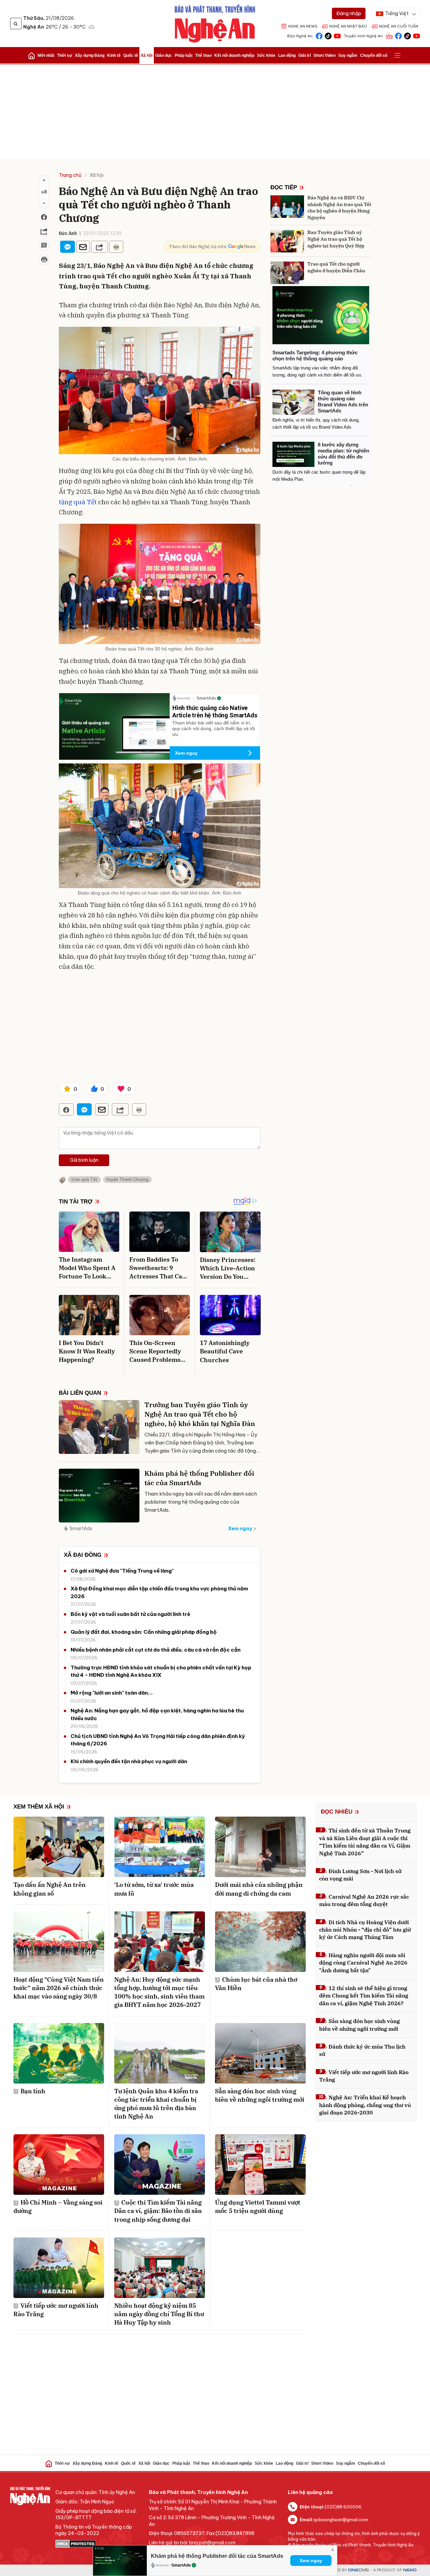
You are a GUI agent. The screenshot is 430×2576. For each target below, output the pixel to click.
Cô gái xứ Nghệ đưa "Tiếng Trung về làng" (122, 1571)
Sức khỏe (266, 55)
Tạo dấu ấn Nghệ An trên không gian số (50, 1889)
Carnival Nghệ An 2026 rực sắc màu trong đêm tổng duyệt (364, 1900)
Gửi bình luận (84, 1160)
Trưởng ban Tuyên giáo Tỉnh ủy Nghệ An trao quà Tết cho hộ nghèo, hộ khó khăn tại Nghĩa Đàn (200, 1414)
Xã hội (147, 55)
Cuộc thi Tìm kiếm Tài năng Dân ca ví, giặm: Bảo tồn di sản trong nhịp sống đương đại (158, 2211)
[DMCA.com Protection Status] (99, 2544)
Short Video (325, 55)
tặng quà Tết (78, 502)
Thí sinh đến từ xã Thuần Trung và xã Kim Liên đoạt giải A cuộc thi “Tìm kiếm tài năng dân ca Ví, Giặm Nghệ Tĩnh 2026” (365, 1842)
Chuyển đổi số (374, 55)
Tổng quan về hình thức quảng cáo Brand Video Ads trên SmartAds (343, 402)
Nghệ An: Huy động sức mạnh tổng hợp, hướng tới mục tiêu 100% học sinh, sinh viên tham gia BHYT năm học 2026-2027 (159, 1992)
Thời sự (65, 55)
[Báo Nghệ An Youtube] (337, 35)
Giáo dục (164, 55)
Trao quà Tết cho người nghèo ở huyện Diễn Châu (336, 267)
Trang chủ (70, 175)
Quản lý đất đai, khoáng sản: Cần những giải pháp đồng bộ (144, 1632)
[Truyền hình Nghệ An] (389, 35)
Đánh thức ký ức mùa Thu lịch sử (362, 2050)
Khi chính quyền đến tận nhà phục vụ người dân (129, 1761)
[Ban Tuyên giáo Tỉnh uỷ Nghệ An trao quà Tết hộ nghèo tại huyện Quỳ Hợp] (287, 241)
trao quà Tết (84, 1179)
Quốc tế (131, 55)
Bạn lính (33, 2091)
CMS (358, 2570)
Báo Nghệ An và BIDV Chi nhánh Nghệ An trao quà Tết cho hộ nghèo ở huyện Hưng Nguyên (339, 208)
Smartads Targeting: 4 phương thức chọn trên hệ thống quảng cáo (315, 355)
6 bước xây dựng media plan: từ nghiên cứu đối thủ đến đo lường (343, 454)
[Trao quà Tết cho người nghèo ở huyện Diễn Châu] (287, 273)
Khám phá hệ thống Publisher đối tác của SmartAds (199, 1478)
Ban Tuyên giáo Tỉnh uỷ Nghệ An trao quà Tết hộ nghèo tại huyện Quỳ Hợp (336, 239)
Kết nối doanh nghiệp (234, 55)
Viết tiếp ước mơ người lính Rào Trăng (56, 2310)
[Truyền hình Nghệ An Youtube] (417, 35)
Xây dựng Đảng (90, 55)
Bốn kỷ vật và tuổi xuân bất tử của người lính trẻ (130, 1614)
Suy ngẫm (348, 55)
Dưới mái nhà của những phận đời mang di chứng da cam (259, 1889)
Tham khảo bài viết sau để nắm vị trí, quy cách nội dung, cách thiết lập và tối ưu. (214, 728)
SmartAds (81, 1529)
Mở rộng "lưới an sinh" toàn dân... (112, 1693)
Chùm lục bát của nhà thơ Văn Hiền (256, 1984)
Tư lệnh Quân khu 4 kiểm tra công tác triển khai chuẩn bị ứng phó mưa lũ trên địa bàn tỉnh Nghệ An (156, 2104)
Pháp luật (184, 55)
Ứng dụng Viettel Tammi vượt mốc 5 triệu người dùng (258, 2207)
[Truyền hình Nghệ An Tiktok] (407, 35)
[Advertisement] (215, 112)
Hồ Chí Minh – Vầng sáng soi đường (58, 2207)
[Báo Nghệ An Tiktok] (328, 35)
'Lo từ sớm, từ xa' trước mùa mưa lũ (154, 1889)
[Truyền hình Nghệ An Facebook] (398, 35)
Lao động (287, 55)
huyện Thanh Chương (127, 1179)
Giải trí (305, 55)
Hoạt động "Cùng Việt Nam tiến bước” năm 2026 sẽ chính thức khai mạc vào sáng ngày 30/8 (59, 1988)
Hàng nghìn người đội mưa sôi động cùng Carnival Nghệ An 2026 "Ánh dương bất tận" (363, 1963)
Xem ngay (186, 753)
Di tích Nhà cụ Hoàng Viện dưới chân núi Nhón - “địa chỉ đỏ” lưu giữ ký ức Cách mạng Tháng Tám (365, 1930)
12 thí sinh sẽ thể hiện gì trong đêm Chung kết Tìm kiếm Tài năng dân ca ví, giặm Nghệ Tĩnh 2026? (364, 1996)
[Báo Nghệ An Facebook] (319, 35)
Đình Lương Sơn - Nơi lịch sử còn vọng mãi (360, 1875)
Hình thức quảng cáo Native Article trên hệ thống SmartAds (215, 711)
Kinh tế (114, 55)
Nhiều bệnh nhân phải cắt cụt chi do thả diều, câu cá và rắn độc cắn (156, 1650)
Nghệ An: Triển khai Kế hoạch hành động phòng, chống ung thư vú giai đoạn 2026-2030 (365, 2105)
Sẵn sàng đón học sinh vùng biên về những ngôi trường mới (260, 2095)
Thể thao (203, 55)
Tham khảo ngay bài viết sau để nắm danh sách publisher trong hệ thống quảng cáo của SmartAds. (201, 1502)
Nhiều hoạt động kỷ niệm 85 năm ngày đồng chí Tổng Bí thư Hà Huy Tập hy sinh (159, 2314)
